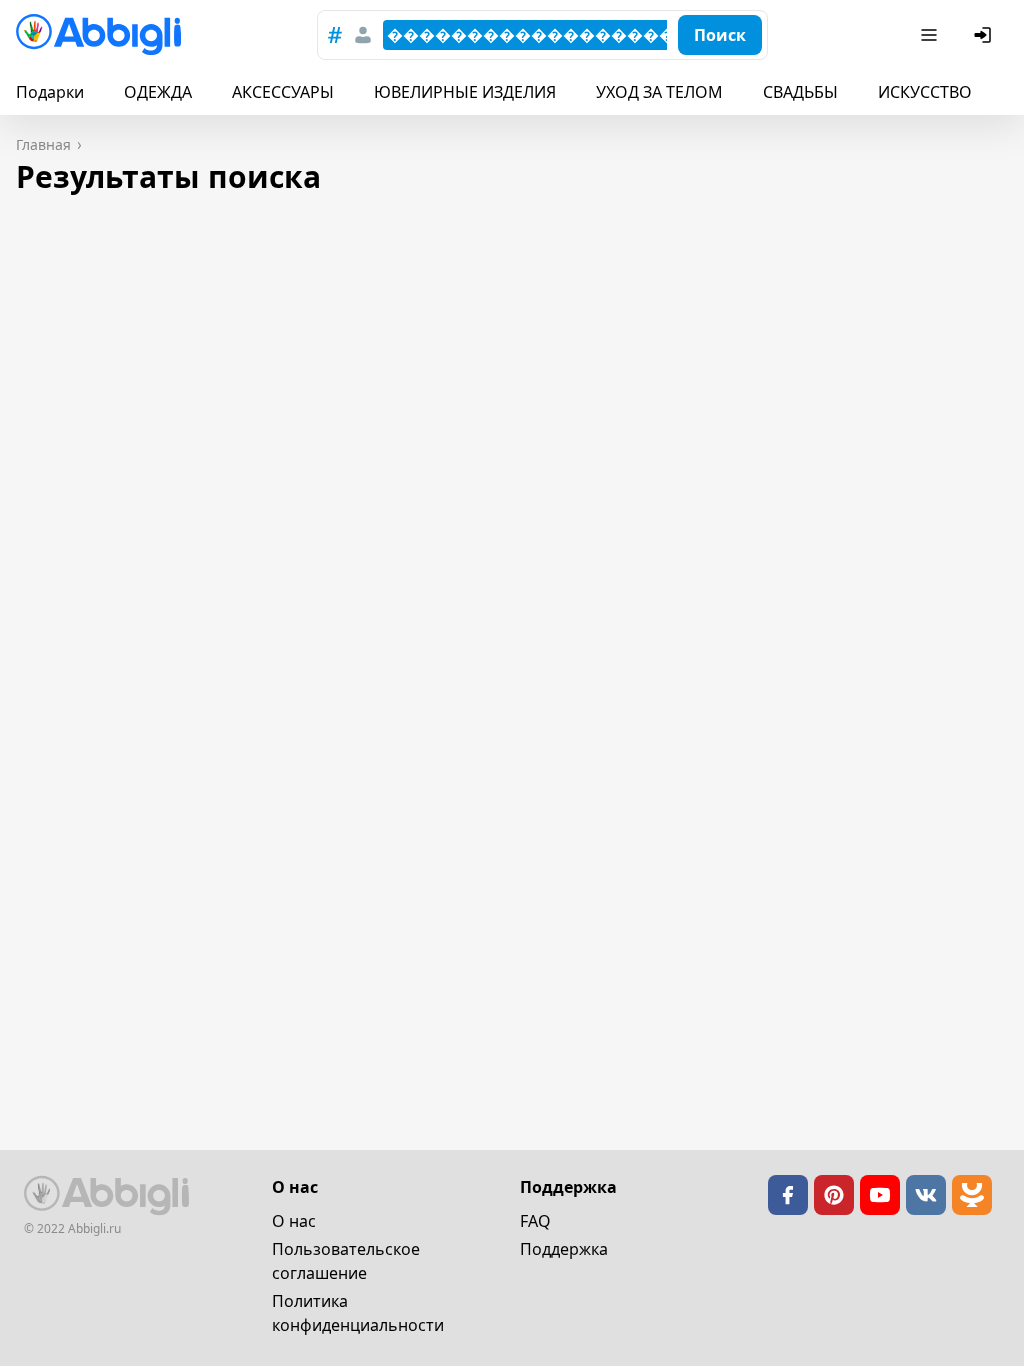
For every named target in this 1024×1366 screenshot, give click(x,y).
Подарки (50, 92)
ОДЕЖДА (158, 92)
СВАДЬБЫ (800, 92)
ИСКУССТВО (925, 92)
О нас (294, 1221)
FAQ (535, 1221)
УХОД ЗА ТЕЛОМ (659, 92)
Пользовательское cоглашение (346, 1261)
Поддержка (564, 1249)
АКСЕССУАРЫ (283, 92)
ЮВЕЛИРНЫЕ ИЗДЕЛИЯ (465, 92)
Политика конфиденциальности (358, 1313)
